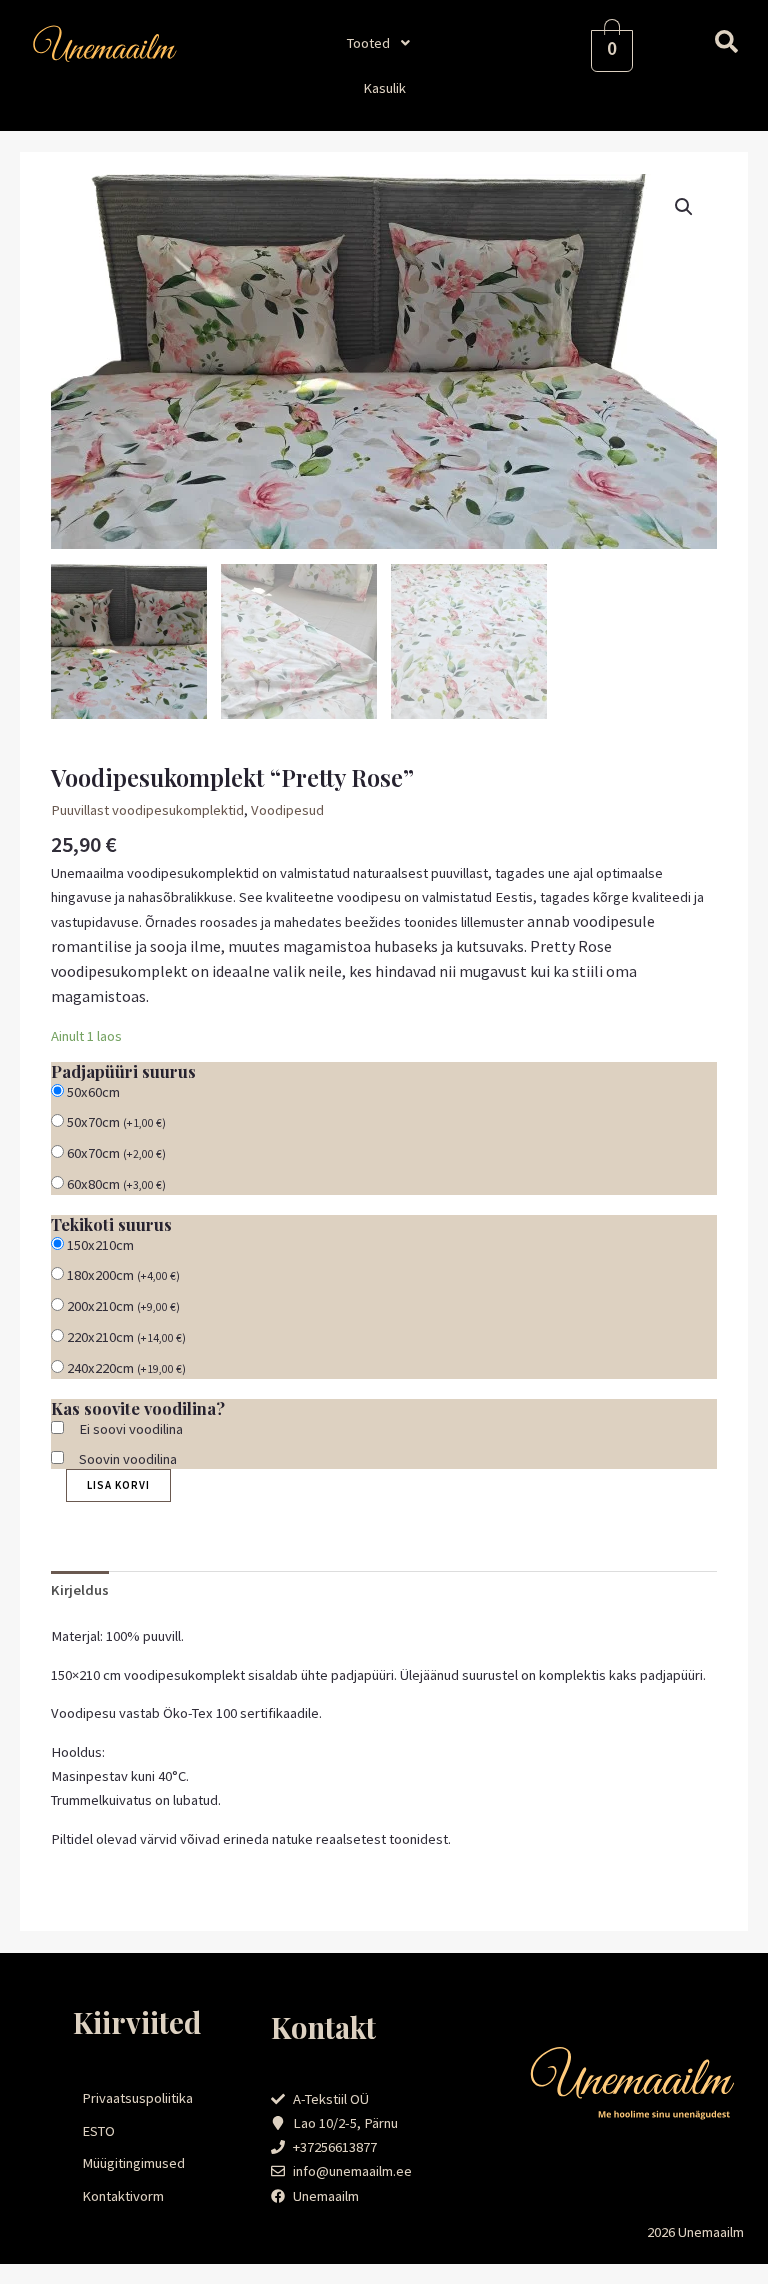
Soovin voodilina (128, 1459)
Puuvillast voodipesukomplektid (147, 810)
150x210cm (100, 1245)
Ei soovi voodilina (131, 1429)
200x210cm (123, 1306)
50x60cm (93, 1092)
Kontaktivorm (123, 2196)
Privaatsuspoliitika (137, 2098)
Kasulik (384, 88)
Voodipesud (287, 810)
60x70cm (116, 1153)
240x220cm (126, 1368)
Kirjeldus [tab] (80, 1590)
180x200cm (123, 1275)
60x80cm (116, 1184)
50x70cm (116, 1122)
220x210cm (126, 1337)
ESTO (98, 2131)
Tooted (368, 43)
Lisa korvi (118, 1485)
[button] (384, 43)
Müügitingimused (133, 2163)
